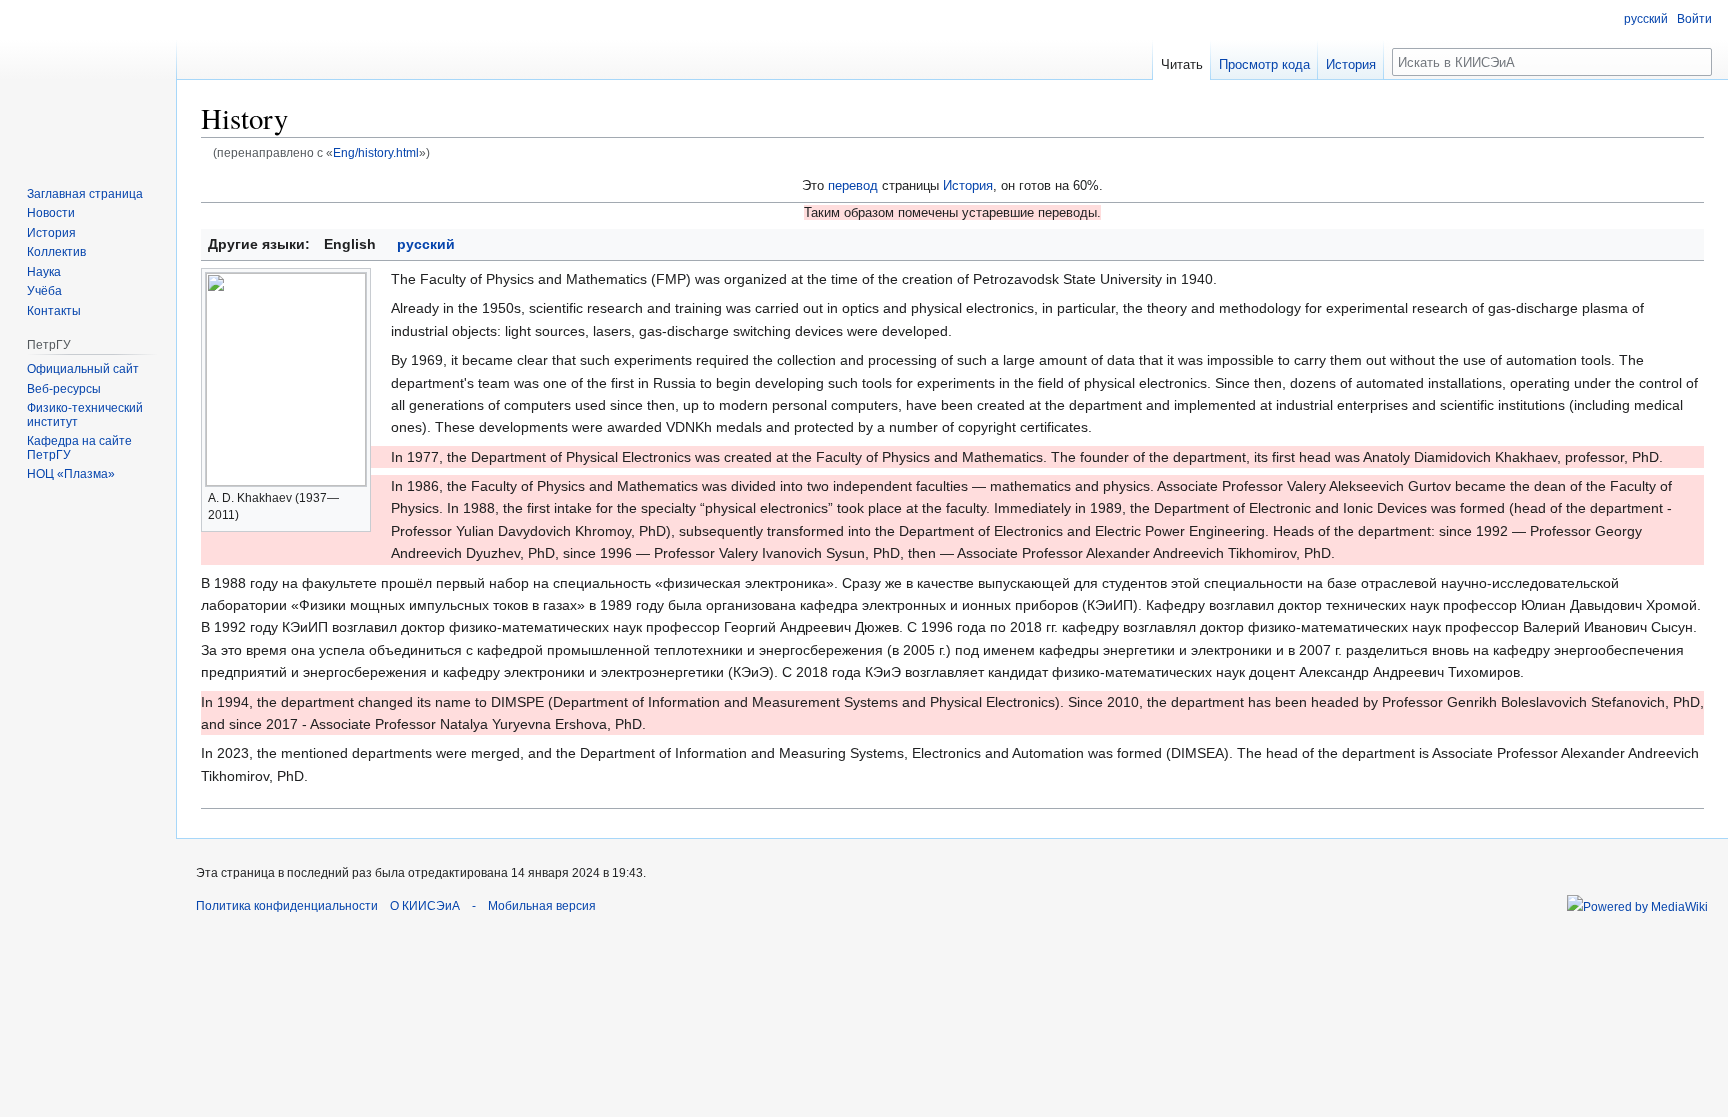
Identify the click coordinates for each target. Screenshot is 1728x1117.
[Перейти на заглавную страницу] (88, 80)
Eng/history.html (376, 152)
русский (426, 244)
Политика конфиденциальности (287, 906)
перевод (853, 185)
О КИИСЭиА (425, 906)
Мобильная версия (542, 906)
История (968, 185)
